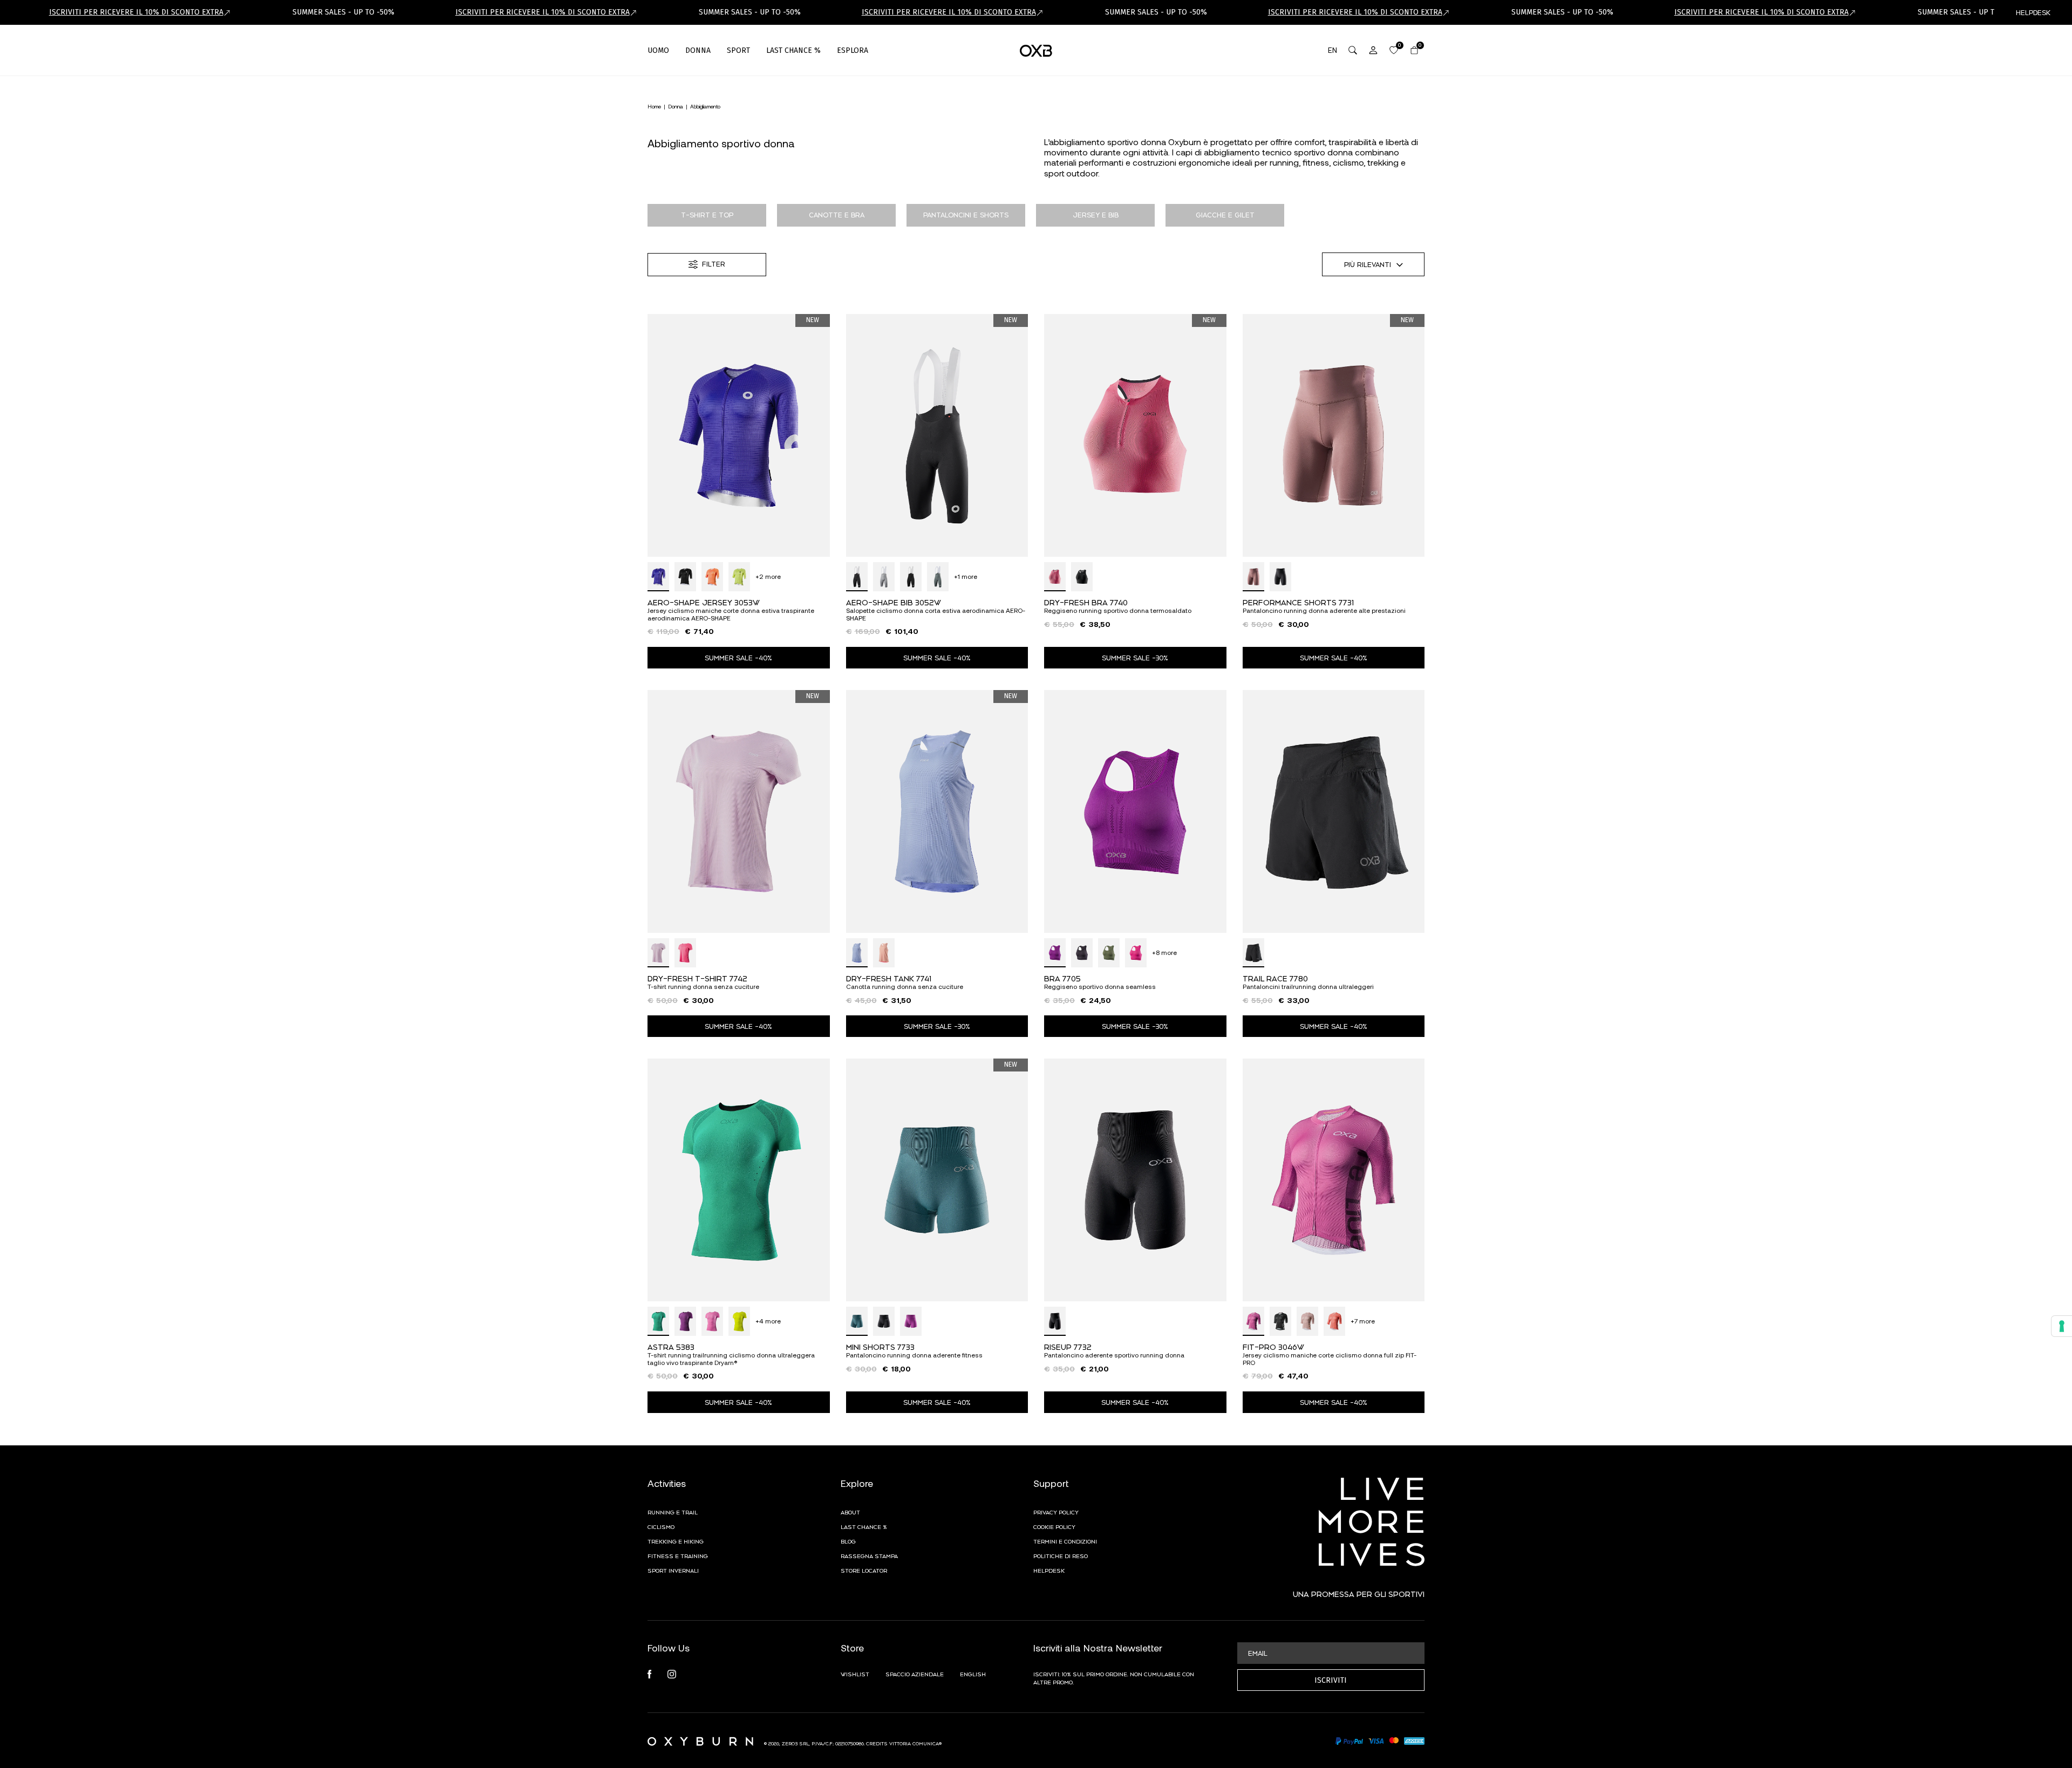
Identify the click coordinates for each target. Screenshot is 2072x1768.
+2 (768, 576)
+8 (1164, 953)
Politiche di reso (1061, 1555)
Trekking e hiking (676, 1541)
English (973, 1674)
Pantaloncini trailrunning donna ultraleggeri (1308, 987)
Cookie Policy (1054, 1526)
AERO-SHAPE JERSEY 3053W (704, 602)
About (850, 1512)
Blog (848, 1541)
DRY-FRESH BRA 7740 (1086, 602)
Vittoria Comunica (914, 1743)
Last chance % (864, 1526)
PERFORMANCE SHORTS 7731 (1298, 602)
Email (1258, 1653)
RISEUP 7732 (1068, 1346)
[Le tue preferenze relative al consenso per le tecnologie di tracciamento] (2062, 1326)
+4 (768, 1321)
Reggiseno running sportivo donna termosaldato (1118, 610)
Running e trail (673, 1512)
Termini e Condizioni (1065, 1541)
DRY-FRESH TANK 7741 (889, 978)
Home (654, 106)
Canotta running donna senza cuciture (905, 987)
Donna (676, 106)
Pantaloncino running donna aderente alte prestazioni (1324, 610)
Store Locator (864, 1570)
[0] (1394, 50)
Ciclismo (661, 1526)
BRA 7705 (1062, 978)
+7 (1363, 1321)
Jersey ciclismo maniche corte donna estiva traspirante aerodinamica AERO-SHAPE (731, 614)
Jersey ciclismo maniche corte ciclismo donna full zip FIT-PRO (1330, 1359)
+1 (966, 576)
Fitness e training (678, 1555)
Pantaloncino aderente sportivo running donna (1114, 1355)
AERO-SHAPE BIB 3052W (894, 602)
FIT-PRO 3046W (1273, 1346)
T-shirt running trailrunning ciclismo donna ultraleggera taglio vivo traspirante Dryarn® (731, 1359)
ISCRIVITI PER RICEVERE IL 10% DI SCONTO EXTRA (136, 12)
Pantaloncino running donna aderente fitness (914, 1355)
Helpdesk (1049, 1570)
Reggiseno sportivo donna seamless (1100, 987)
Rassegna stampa (869, 1555)
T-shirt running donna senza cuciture (703, 987)
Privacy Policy (1056, 1512)
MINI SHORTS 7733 (880, 1346)
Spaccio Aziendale (915, 1674)
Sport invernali (673, 1570)
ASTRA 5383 (671, 1346)
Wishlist (855, 1674)
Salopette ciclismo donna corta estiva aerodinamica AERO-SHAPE (936, 614)
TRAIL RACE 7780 (1275, 978)
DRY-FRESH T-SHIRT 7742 (697, 978)
